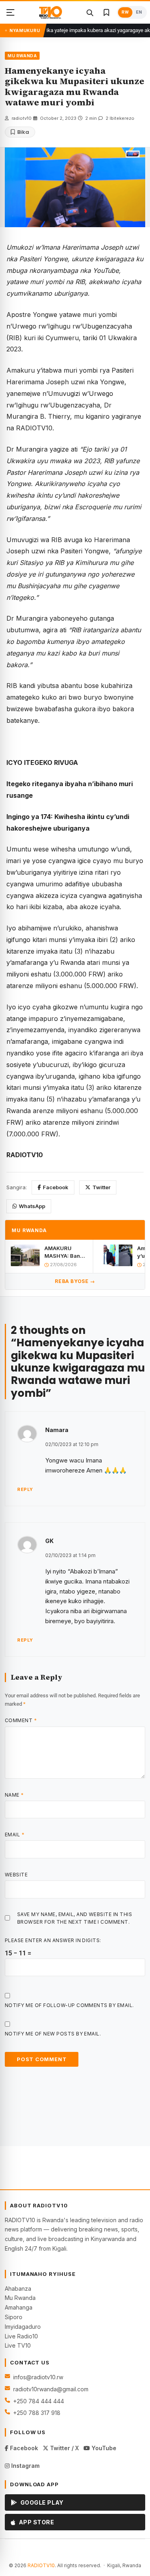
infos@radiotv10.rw (38, 2377)
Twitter (101, 1187)
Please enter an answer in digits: (53, 1940)
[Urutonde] (10, 12)
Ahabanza (18, 2289)
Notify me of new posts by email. (53, 2034)
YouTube (103, 2448)
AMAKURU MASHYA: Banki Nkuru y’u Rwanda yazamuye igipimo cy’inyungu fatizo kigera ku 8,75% (65, 1252)
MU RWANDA (22, 56)
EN (139, 12)
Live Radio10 (21, 2336)
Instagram (25, 2466)
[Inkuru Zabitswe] (106, 12)
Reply (25, 1489)
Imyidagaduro (23, 2327)
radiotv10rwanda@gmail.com (51, 2389)
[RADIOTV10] (50, 12)
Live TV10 (18, 2345)
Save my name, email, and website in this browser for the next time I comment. (75, 1918)
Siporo (14, 2317)
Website (16, 1875)
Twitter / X (64, 2448)
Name (14, 1795)
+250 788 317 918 (37, 2413)
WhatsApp (32, 1206)
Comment (21, 1720)
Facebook (56, 1187)
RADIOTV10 (41, 2565)
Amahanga (19, 2307)
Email (15, 1835)
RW (125, 12)
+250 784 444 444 (39, 2401)
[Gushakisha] (90, 12)
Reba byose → (75, 1281)
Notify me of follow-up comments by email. (69, 2005)
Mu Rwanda (20, 2298)
